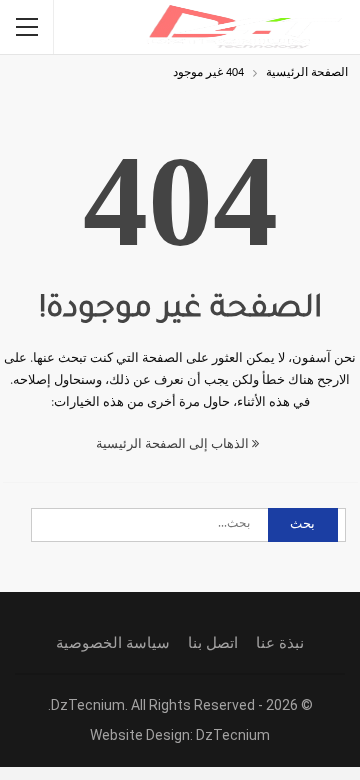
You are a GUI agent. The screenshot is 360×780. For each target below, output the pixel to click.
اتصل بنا (213, 643)
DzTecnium (233, 735)
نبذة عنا (280, 643)
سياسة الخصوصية (113, 643)
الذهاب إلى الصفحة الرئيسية (174, 444)
